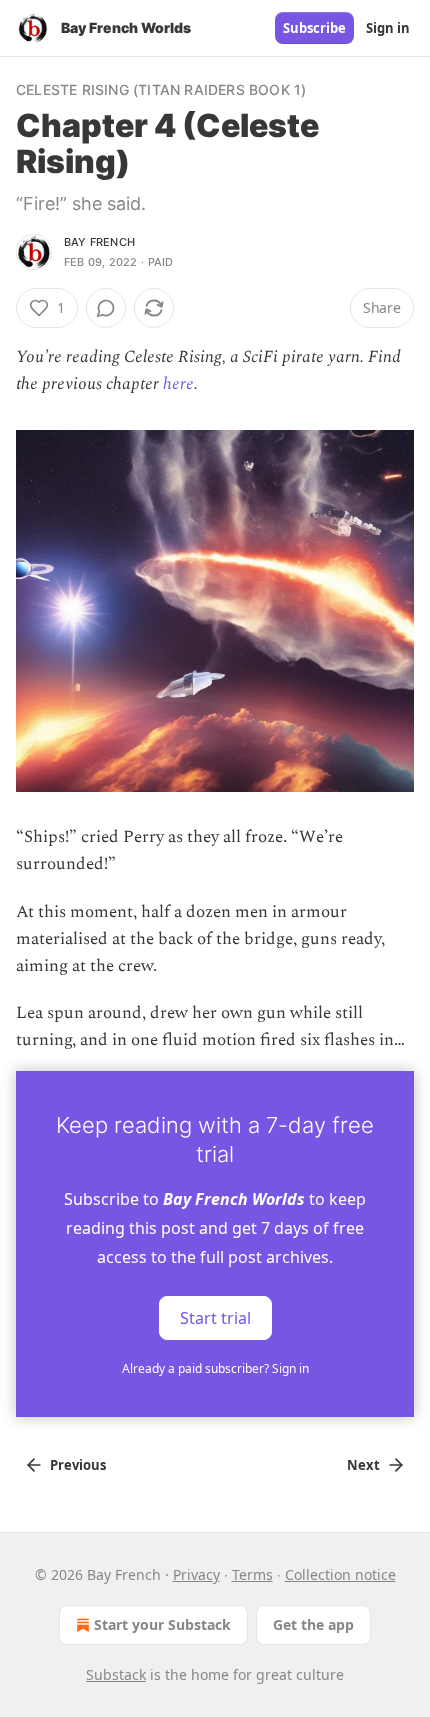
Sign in (388, 28)
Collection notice (340, 1574)
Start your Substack (162, 1624)
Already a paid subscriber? (215, 1368)
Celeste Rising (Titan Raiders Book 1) (161, 89)
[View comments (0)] (106, 308)
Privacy (196, 1574)
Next (363, 1465)
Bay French (99, 242)
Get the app (313, 1624)
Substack (116, 1674)
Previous (78, 1465)
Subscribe (314, 28)
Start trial (215, 1317)
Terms (252, 1574)
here (178, 384)
